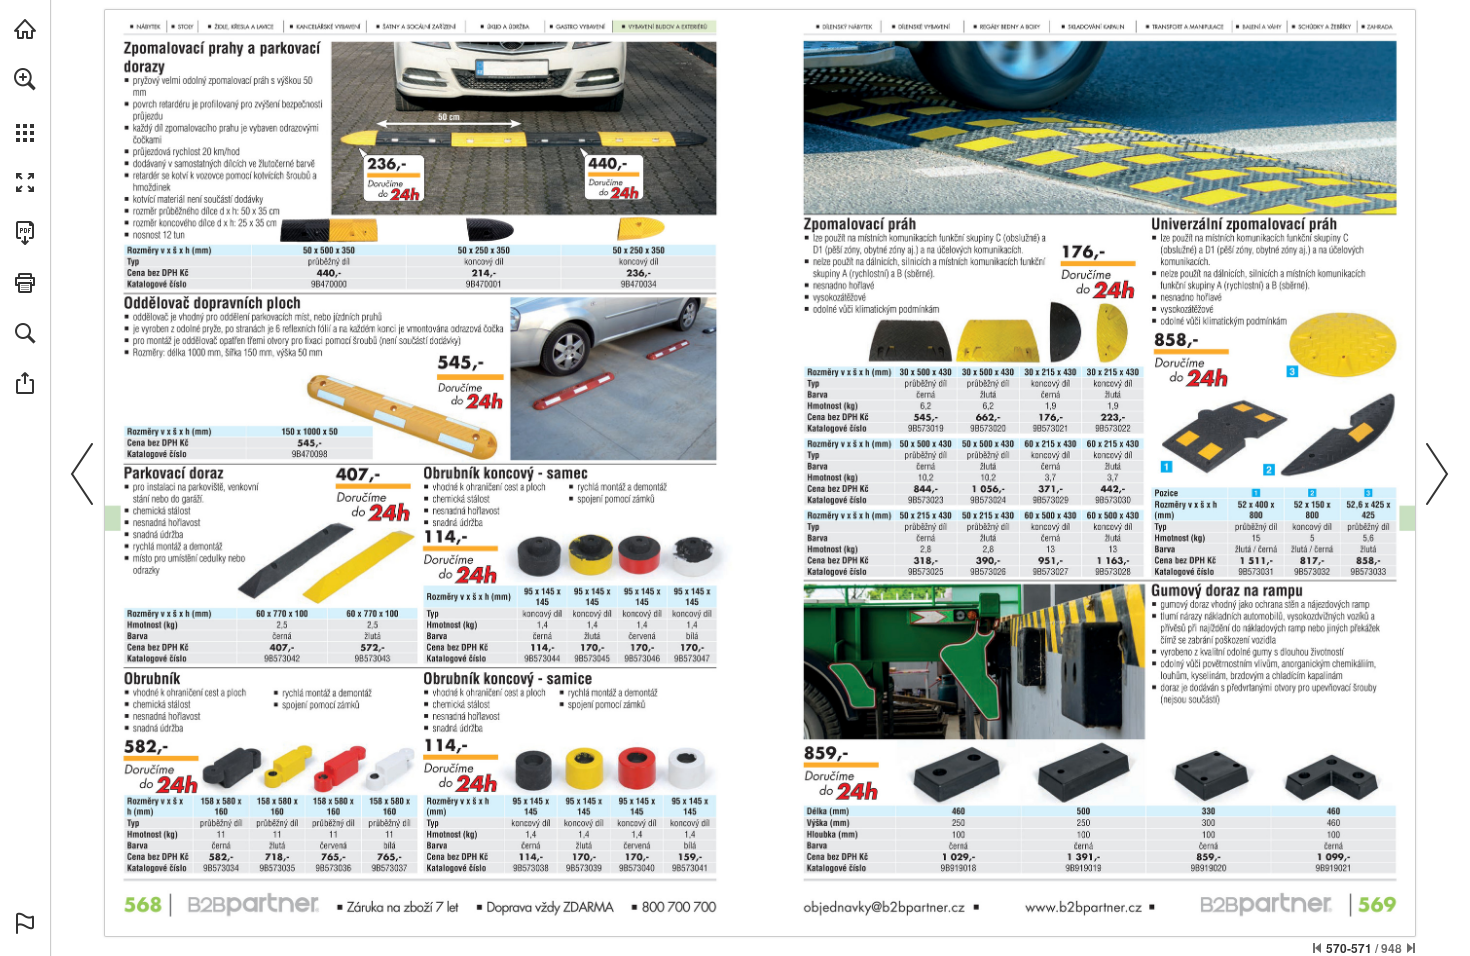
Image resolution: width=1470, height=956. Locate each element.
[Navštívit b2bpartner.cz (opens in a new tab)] (25, 29)
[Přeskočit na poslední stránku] (1411, 948)
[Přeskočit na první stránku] (1317, 948)
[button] (25, 79)
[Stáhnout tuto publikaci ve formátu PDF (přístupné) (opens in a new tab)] (25, 233)
